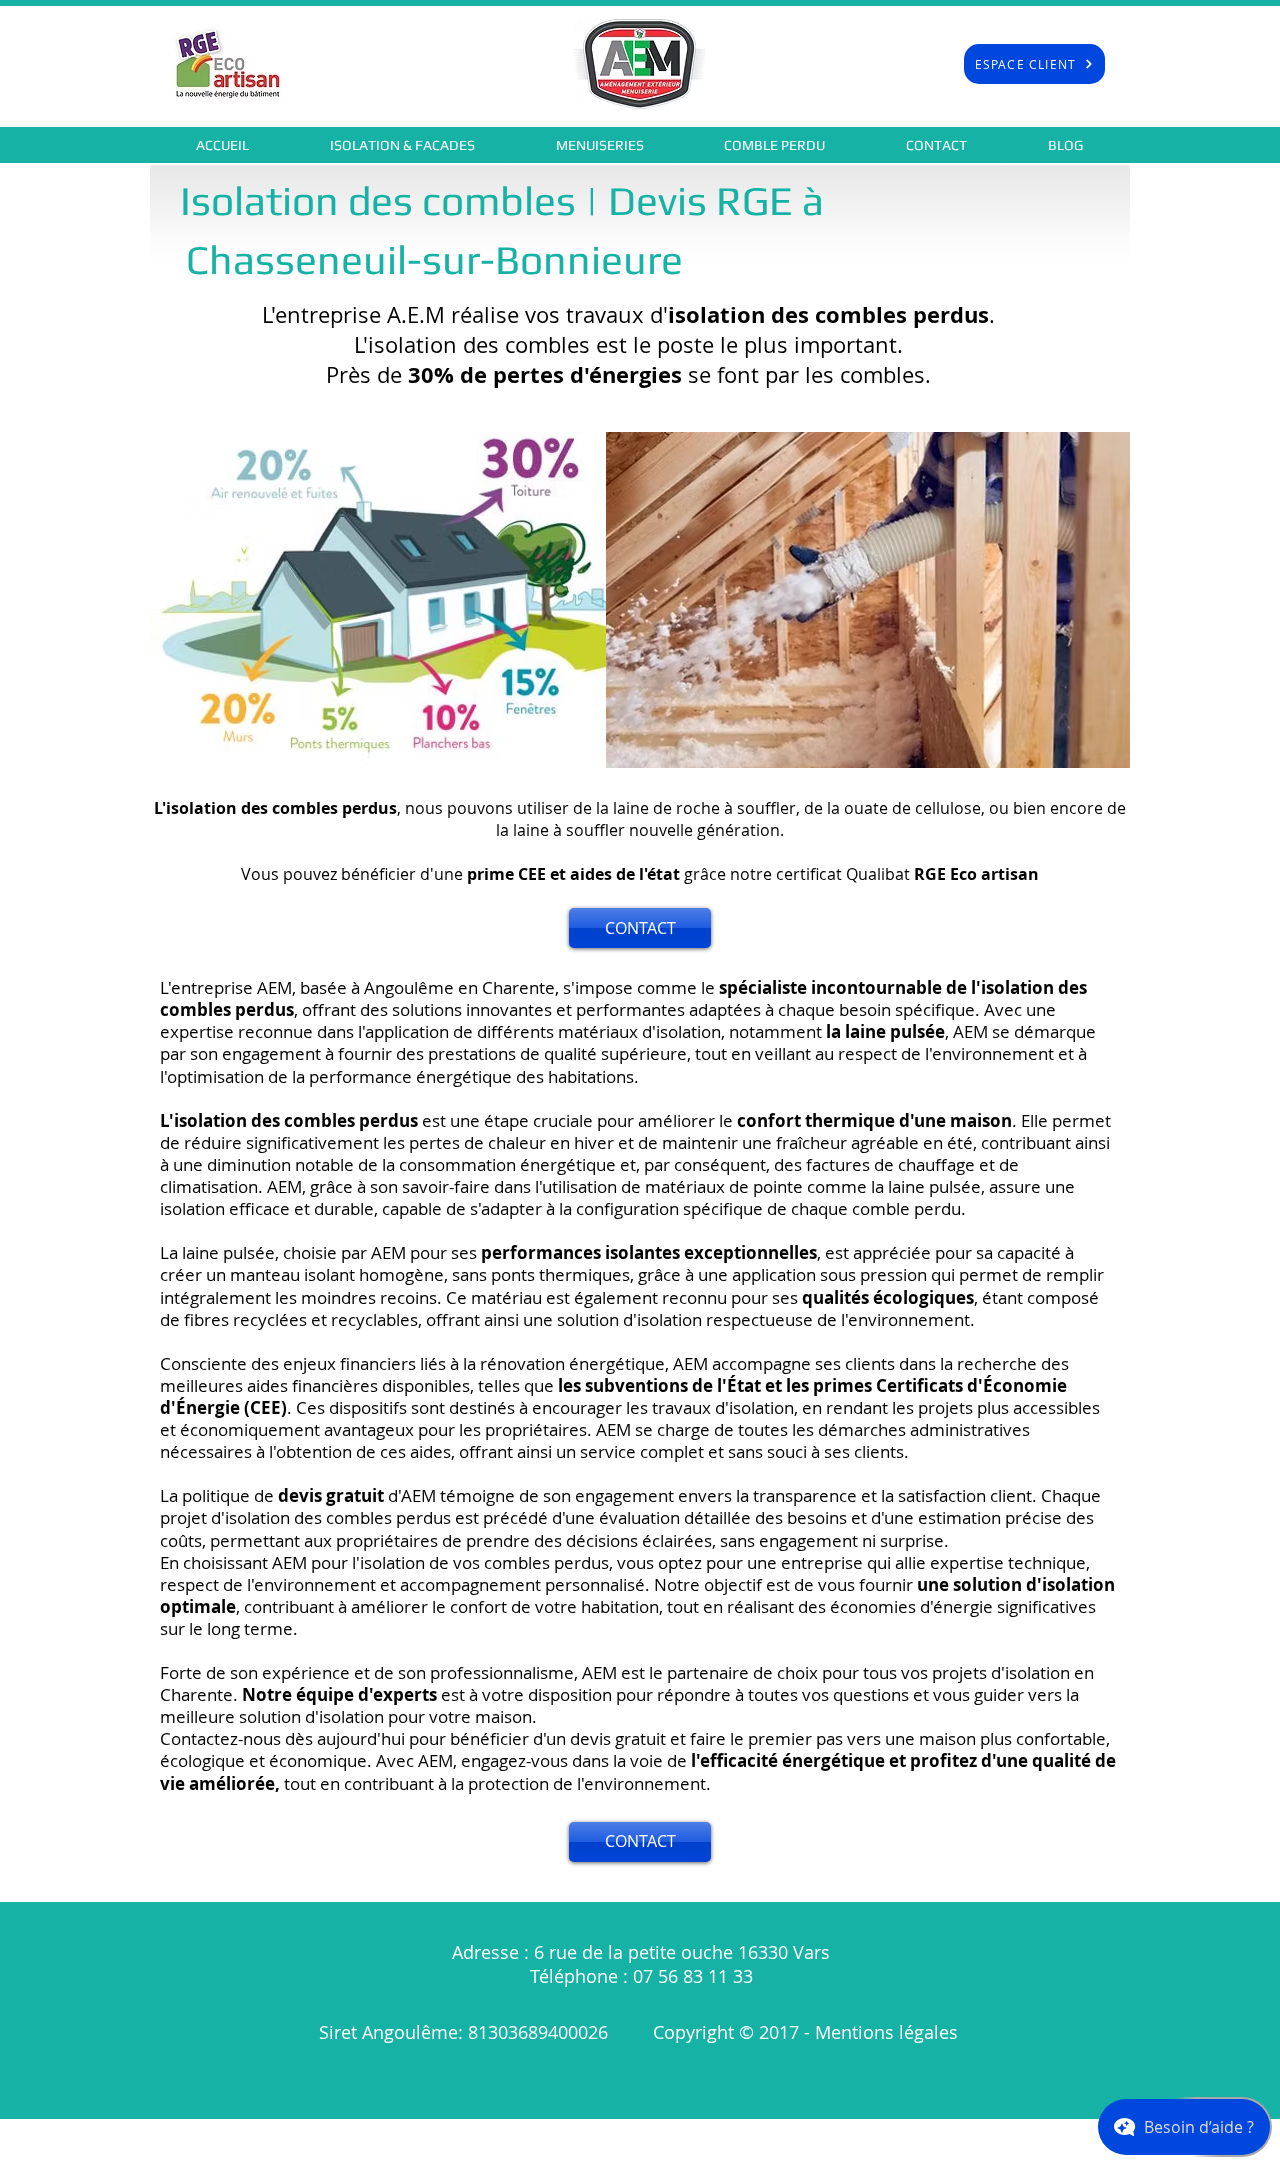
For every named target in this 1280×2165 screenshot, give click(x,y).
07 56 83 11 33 (693, 1976)
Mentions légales (889, 2032)
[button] (403, 145)
